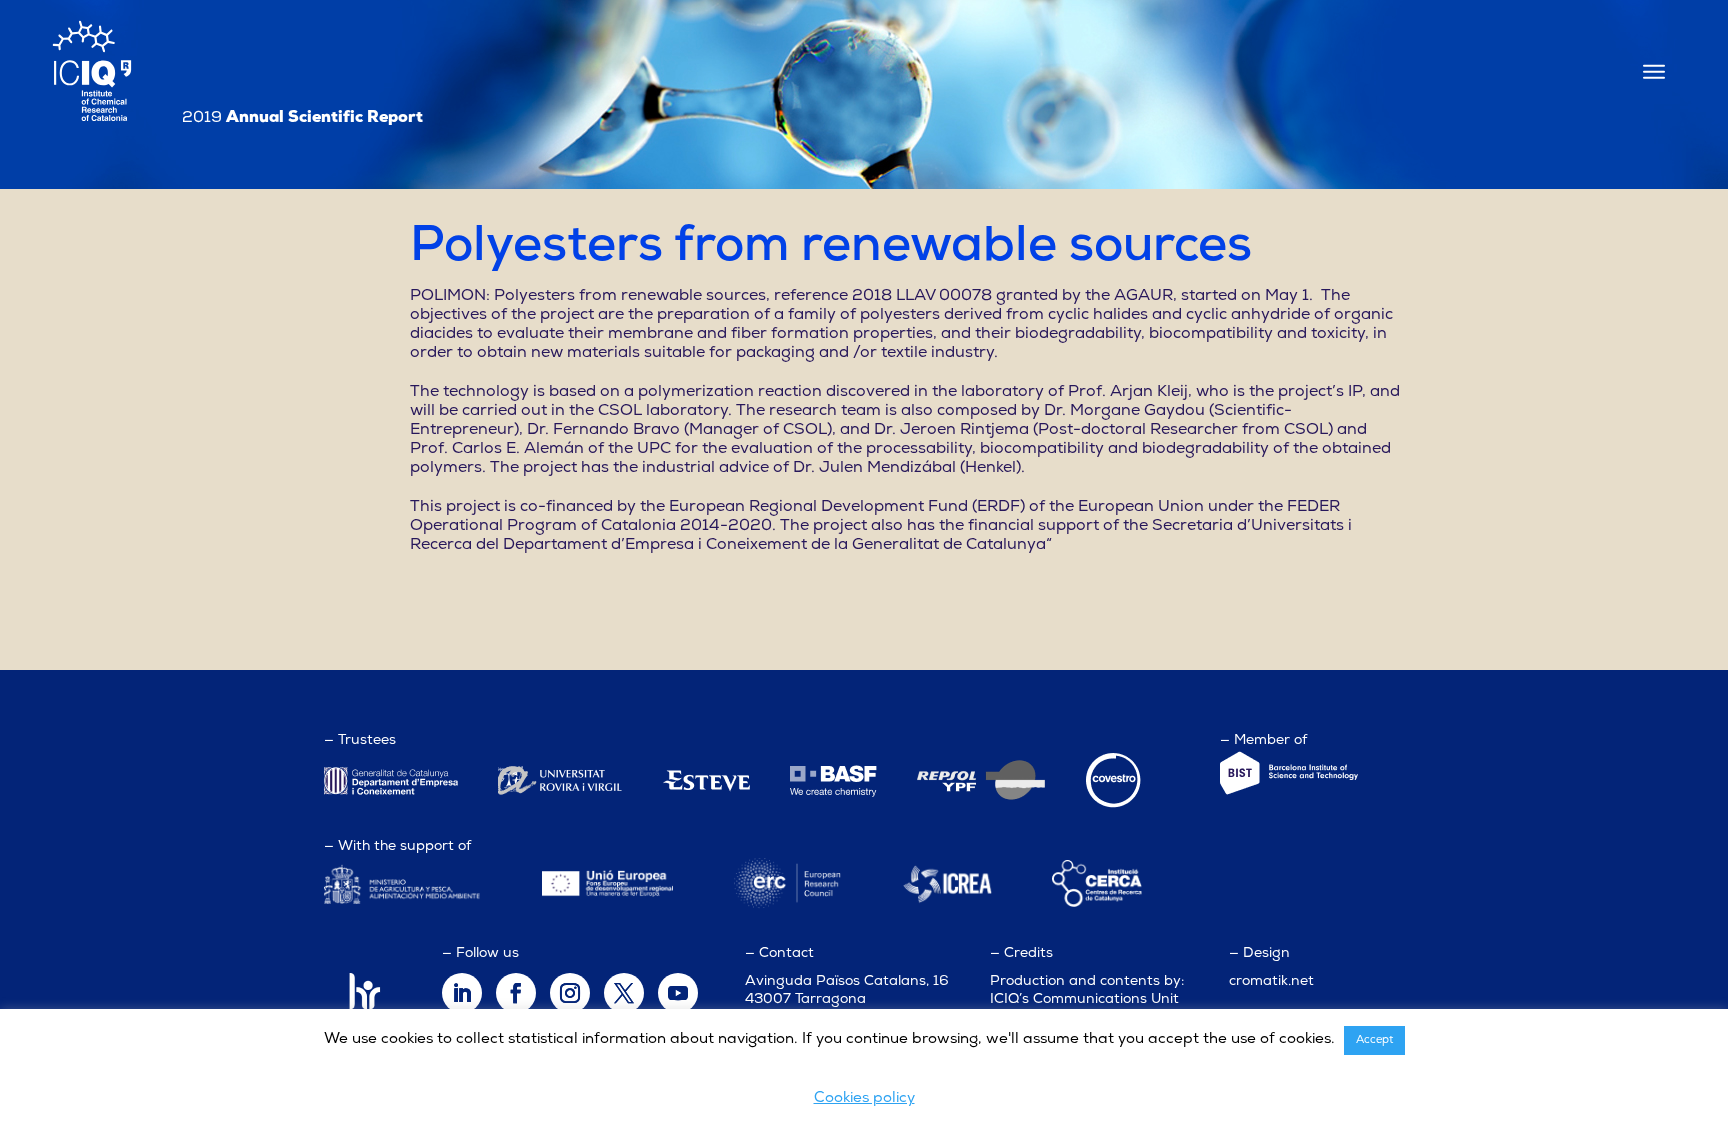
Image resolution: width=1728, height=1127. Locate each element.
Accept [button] (1374, 1040)
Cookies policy (864, 1098)
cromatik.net (1271, 981)
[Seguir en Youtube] (678, 993)
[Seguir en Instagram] (570, 993)
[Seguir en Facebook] (516, 993)
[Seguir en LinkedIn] (462, 993)
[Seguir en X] (624, 993)
